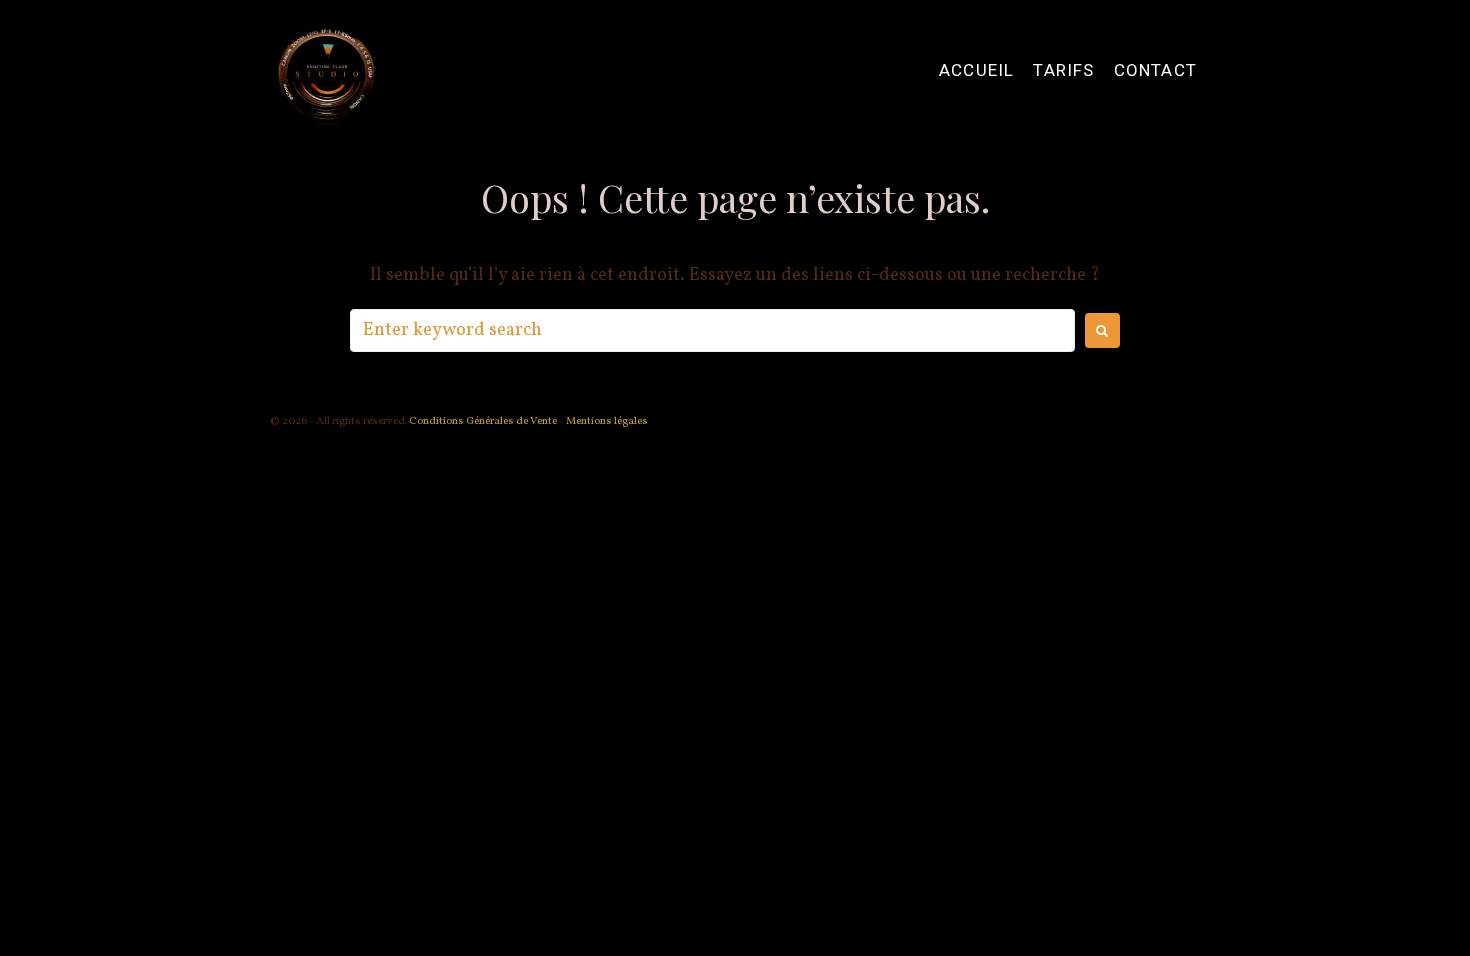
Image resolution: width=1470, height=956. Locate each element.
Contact (1155, 70)
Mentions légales (607, 421)
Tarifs (1063, 70)
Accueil (976, 70)
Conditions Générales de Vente (482, 421)
